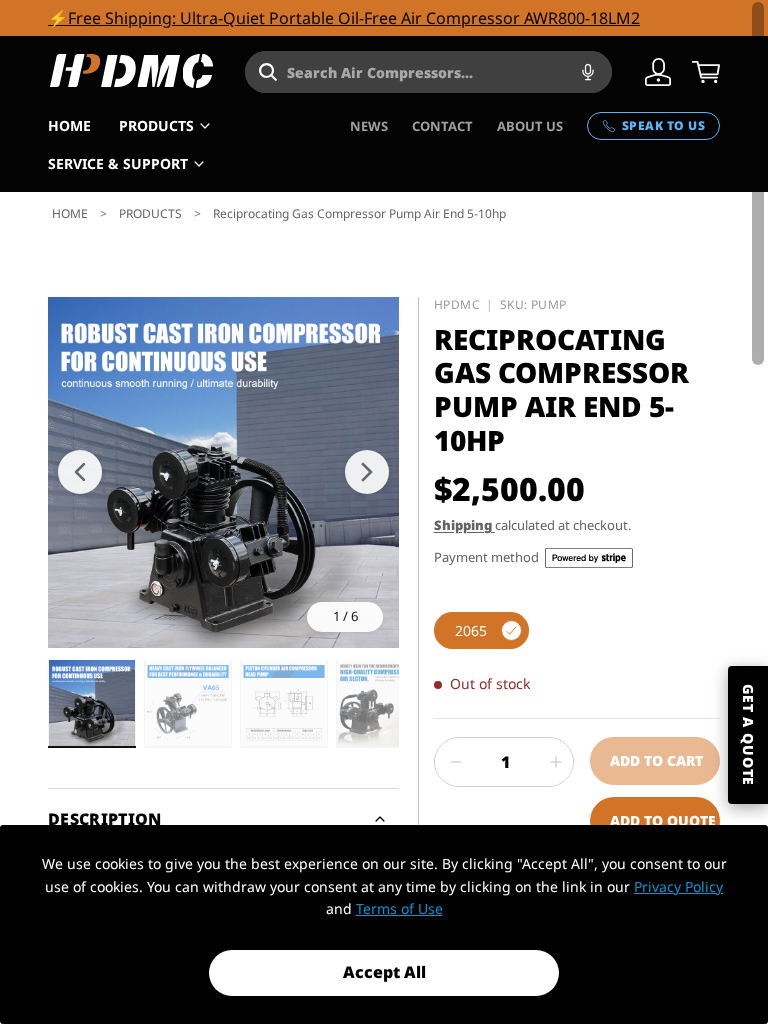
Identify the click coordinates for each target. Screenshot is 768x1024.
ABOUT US (530, 126)
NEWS (369, 126)
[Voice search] (588, 72)
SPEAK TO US (663, 125)
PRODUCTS (156, 125)
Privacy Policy (678, 886)
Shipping (464, 525)
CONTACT (442, 126)
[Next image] (367, 472)
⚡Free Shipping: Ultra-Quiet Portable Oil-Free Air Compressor (286, 18)
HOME (69, 125)
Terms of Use (399, 908)
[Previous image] (80, 472)
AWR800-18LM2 (582, 18)
